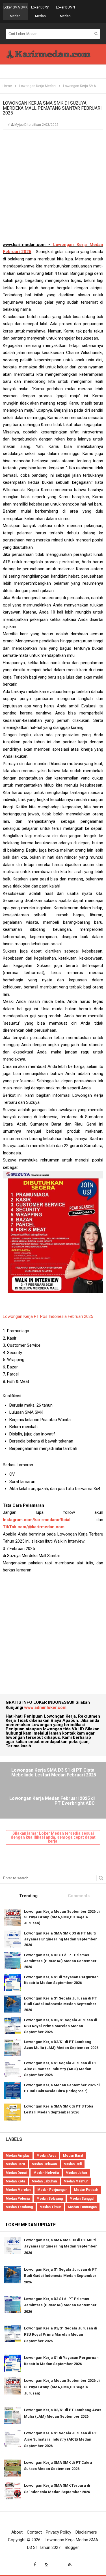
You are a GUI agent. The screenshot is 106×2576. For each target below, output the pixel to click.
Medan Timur (50, 2207)
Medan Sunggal (82, 2199)
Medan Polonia (18, 2199)
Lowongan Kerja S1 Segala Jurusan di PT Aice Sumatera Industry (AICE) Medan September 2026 (60, 2069)
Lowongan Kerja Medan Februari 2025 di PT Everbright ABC (52, 1801)
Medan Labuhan (44, 2181)
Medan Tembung (19, 2207)
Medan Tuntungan (82, 2207)
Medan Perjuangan (52, 2190)
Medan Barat (73, 2156)
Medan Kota (15, 2181)
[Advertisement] (53, 188)
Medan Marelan (18, 2190)
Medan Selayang (50, 2199)
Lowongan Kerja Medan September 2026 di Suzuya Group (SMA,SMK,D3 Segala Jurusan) (62, 1917)
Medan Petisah (86, 2190)
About (17, 2532)
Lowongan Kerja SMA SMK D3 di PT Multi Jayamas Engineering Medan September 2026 (60, 1939)
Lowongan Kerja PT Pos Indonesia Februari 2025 (48, 1316)
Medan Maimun (76, 2181)
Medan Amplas (18, 2156)
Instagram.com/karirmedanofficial (37, 1520)
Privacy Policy (59, 2532)
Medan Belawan (44, 2164)
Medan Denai (16, 2173)
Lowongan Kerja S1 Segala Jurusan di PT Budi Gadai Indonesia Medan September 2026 (60, 2004)
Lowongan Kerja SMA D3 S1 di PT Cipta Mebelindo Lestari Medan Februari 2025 (54, 1773)
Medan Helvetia (46, 2173)
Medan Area (46, 2156)
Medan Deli (73, 2164)
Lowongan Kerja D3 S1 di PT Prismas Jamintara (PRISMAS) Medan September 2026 (60, 1961)
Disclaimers (86, 2532)
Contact (34, 2532)
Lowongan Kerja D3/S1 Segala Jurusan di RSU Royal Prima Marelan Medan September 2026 (61, 2026)
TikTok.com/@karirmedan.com (34, 1527)
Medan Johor (76, 2173)
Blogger (72, 2547)
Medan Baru (15, 2164)
